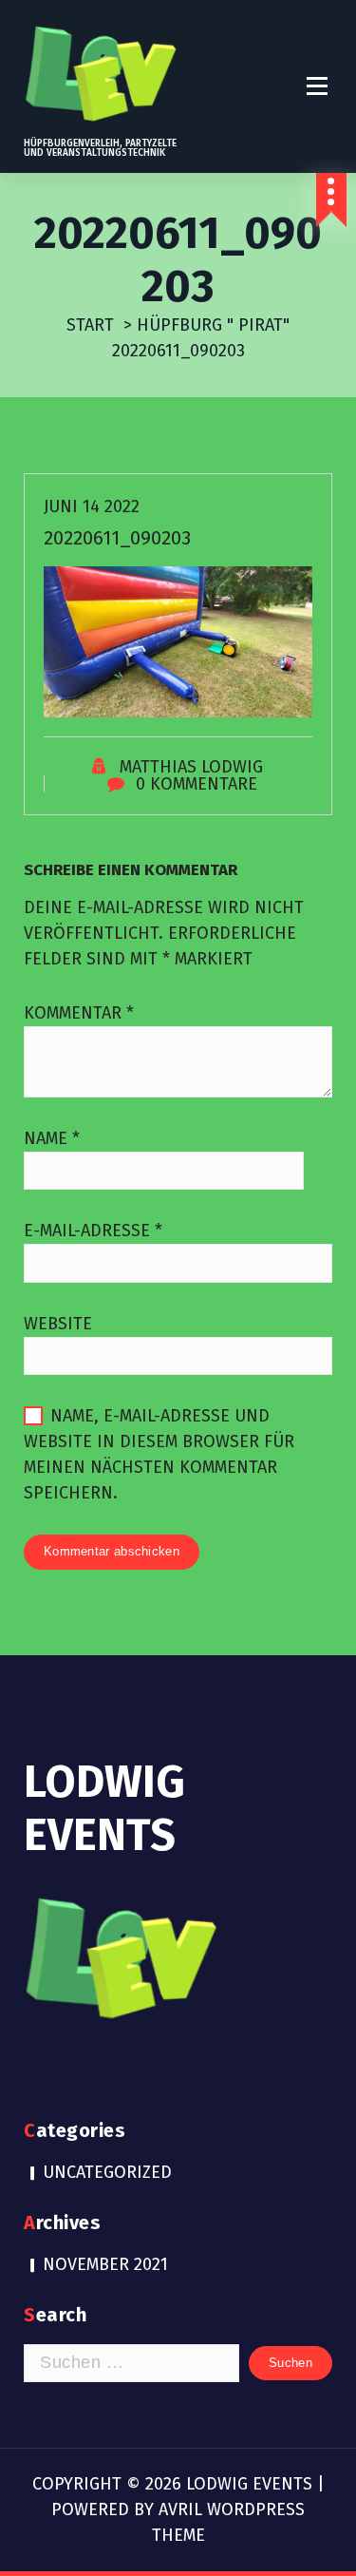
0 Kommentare (197, 784)
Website (58, 1324)
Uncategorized (107, 2172)
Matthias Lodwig (191, 767)
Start (90, 325)
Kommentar (79, 1013)
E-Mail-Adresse (93, 1231)
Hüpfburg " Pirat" (213, 325)
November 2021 (105, 2264)
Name (52, 1138)
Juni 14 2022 (92, 506)
